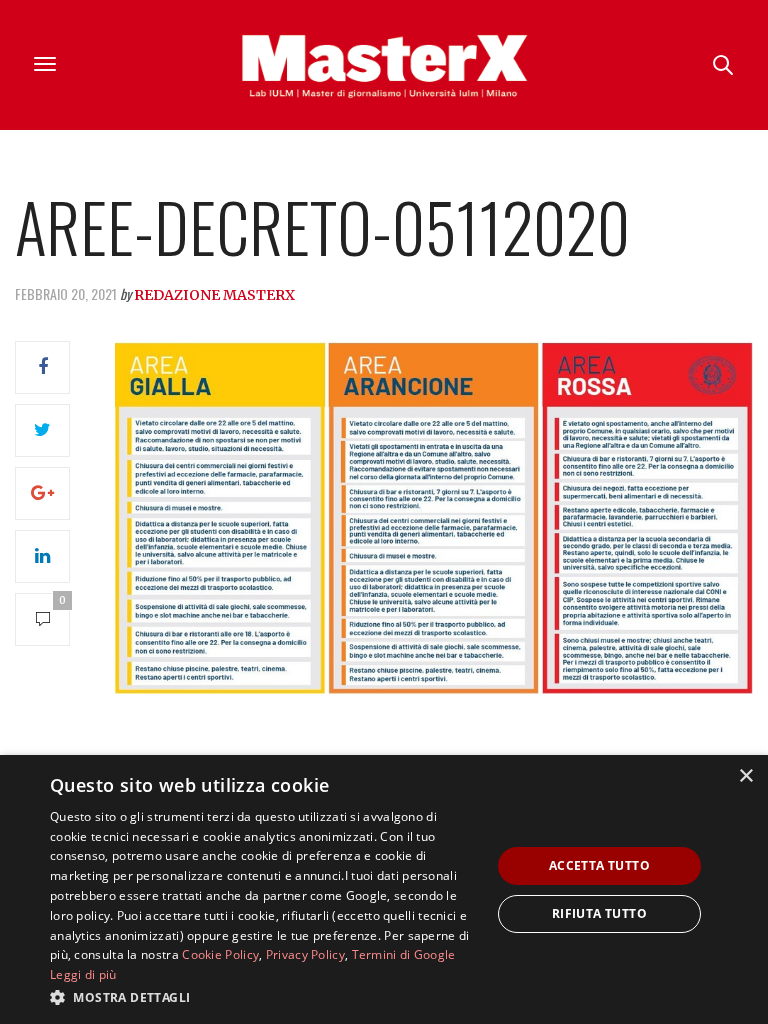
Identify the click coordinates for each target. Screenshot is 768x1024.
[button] (264, 997)
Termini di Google (404, 954)
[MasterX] (384, 65)
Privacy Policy (305, 954)
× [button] (745, 776)
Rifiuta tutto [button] (599, 913)
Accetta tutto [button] (599, 865)
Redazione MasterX (214, 295)
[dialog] (384, 889)
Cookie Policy (220, 954)
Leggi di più (83, 974)
